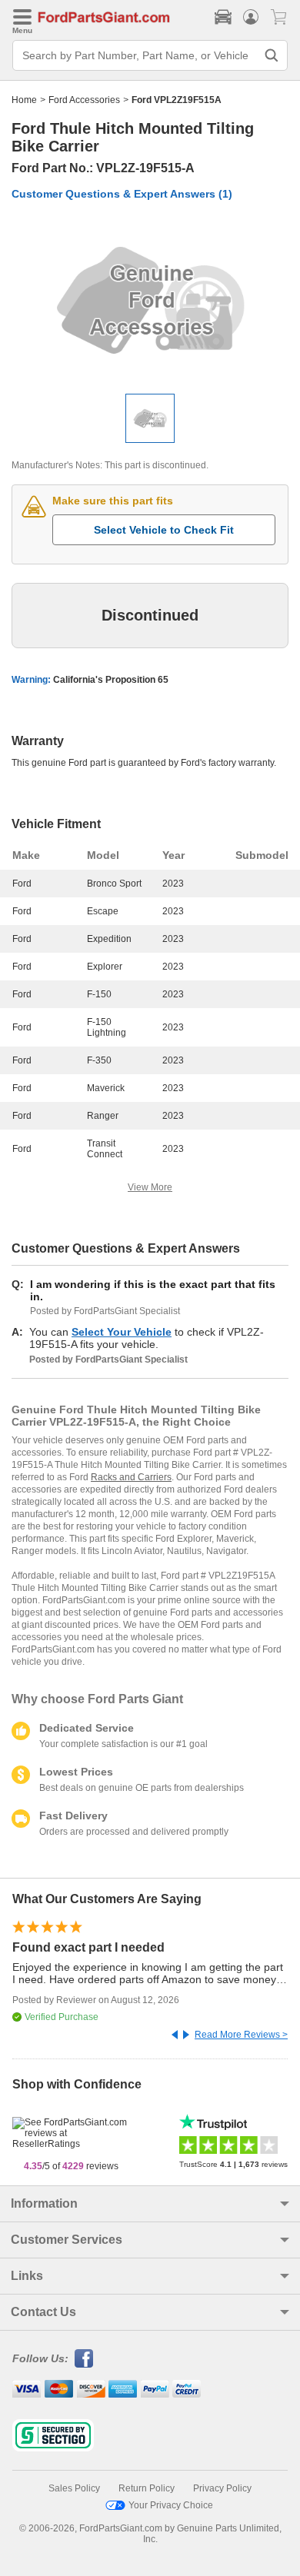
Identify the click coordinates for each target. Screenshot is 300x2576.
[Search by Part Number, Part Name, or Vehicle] (272, 55)
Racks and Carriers (131, 1477)
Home (24, 100)
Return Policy (147, 2488)
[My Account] (251, 17)
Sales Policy (74, 2488)
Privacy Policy (222, 2488)
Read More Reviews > (241, 2035)
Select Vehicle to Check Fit (164, 530)
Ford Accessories (84, 100)
